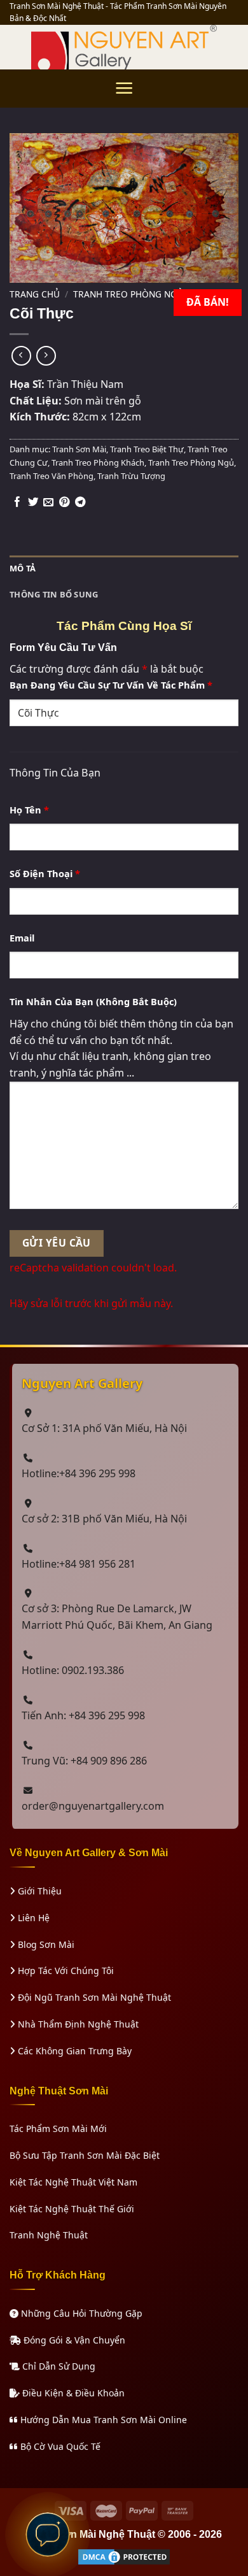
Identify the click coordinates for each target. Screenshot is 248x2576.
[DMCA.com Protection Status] (124, 2556)
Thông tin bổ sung (54, 594)
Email (22, 938)
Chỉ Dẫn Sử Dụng (58, 2366)
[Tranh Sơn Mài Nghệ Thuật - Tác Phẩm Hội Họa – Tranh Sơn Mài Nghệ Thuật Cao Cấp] (124, 47)
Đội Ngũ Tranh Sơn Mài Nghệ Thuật (93, 1997)
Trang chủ (35, 294)
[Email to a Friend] (48, 503)
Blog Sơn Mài (45, 1944)
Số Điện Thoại (45, 873)
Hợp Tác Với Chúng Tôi (65, 1971)
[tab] (124, 569)
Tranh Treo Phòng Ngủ (128, 294)
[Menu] (124, 88)
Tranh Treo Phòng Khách (98, 462)
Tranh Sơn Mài (79, 449)
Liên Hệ (32, 1918)
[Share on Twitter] (33, 503)
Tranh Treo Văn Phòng (52, 476)
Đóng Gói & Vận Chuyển (73, 2340)
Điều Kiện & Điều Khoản (72, 2393)
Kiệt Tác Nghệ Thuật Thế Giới (72, 2209)
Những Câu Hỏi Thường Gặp (80, 2313)
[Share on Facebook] (17, 503)
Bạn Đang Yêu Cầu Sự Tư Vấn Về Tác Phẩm (111, 685)
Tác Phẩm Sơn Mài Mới (58, 2129)
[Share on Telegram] (80, 503)
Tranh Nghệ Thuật (49, 2235)
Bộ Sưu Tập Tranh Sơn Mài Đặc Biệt (85, 2155)
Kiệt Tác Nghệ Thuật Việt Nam (73, 2182)
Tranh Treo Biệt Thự (147, 449)
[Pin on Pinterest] (64, 503)
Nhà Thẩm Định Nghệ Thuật (77, 2024)
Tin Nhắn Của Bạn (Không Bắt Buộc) (93, 1001)
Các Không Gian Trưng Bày (73, 2051)
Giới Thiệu (38, 1891)
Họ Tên (29, 810)
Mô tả (23, 568)
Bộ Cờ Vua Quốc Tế (59, 2446)
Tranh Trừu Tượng (131, 476)
